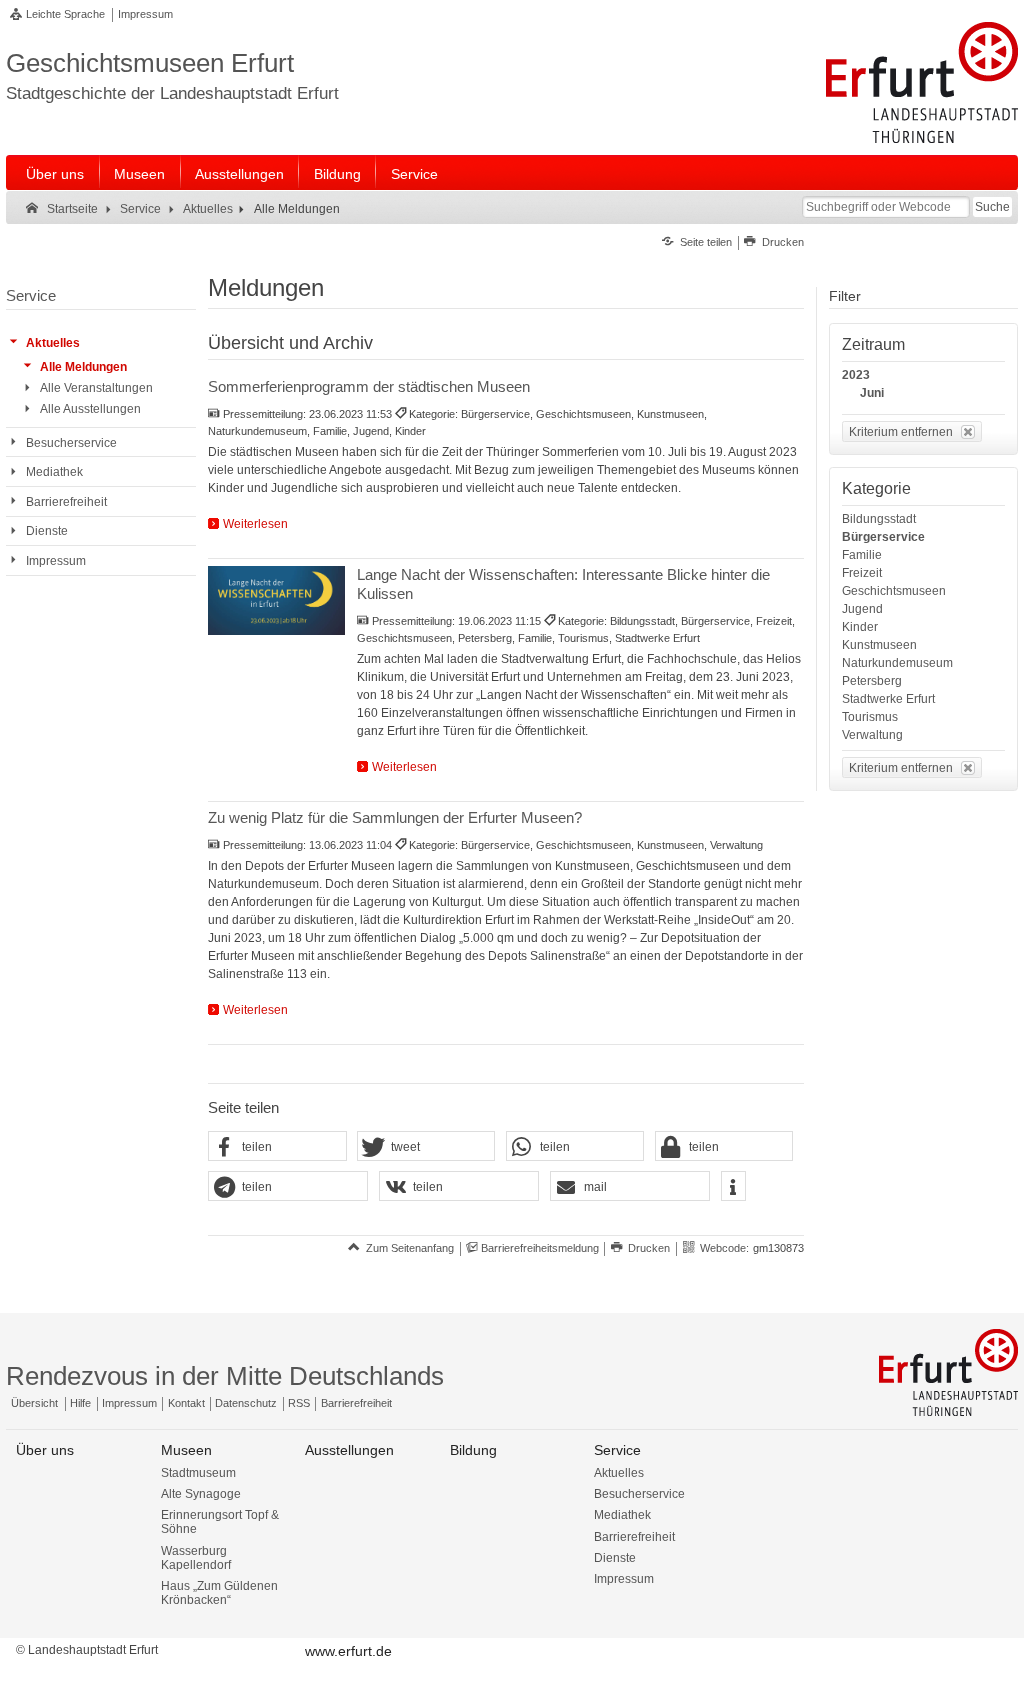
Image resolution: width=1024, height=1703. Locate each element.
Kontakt (186, 1403)
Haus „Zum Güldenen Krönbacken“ (219, 1593)
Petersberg (872, 681)
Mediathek (622, 1515)
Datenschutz (246, 1403)
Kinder (860, 627)
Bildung (337, 174)
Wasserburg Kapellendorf (196, 1558)
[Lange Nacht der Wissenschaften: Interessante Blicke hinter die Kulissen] (276, 600)
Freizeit (862, 573)
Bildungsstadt (879, 519)
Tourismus (870, 717)
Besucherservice (639, 1494)
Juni (872, 393)
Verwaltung (872, 735)
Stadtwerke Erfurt (888, 699)
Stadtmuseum (198, 1473)
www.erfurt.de (348, 1651)
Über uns (55, 174)
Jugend (862, 609)
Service (414, 174)
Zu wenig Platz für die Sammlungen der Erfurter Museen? (395, 817)
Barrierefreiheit (356, 1403)
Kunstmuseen (879, 645)
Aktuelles (619, 1473)
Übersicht (34, 1403)
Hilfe (80, 1403)
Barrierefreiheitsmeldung (540, 1248)
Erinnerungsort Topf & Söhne (220, 1522)
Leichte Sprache (65, 14)
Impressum (145, 14)
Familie (862, 555)
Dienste (615, 1558)
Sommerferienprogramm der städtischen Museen (369, 386)
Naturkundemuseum (897, 663)
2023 (856, 375)
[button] (277, 1147)
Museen (139, 174)
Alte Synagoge (201, 1494)
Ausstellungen (239, 174)
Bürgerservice (883, 537)
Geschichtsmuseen (894, 591)
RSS (299, 1403)
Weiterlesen (255, 524)
